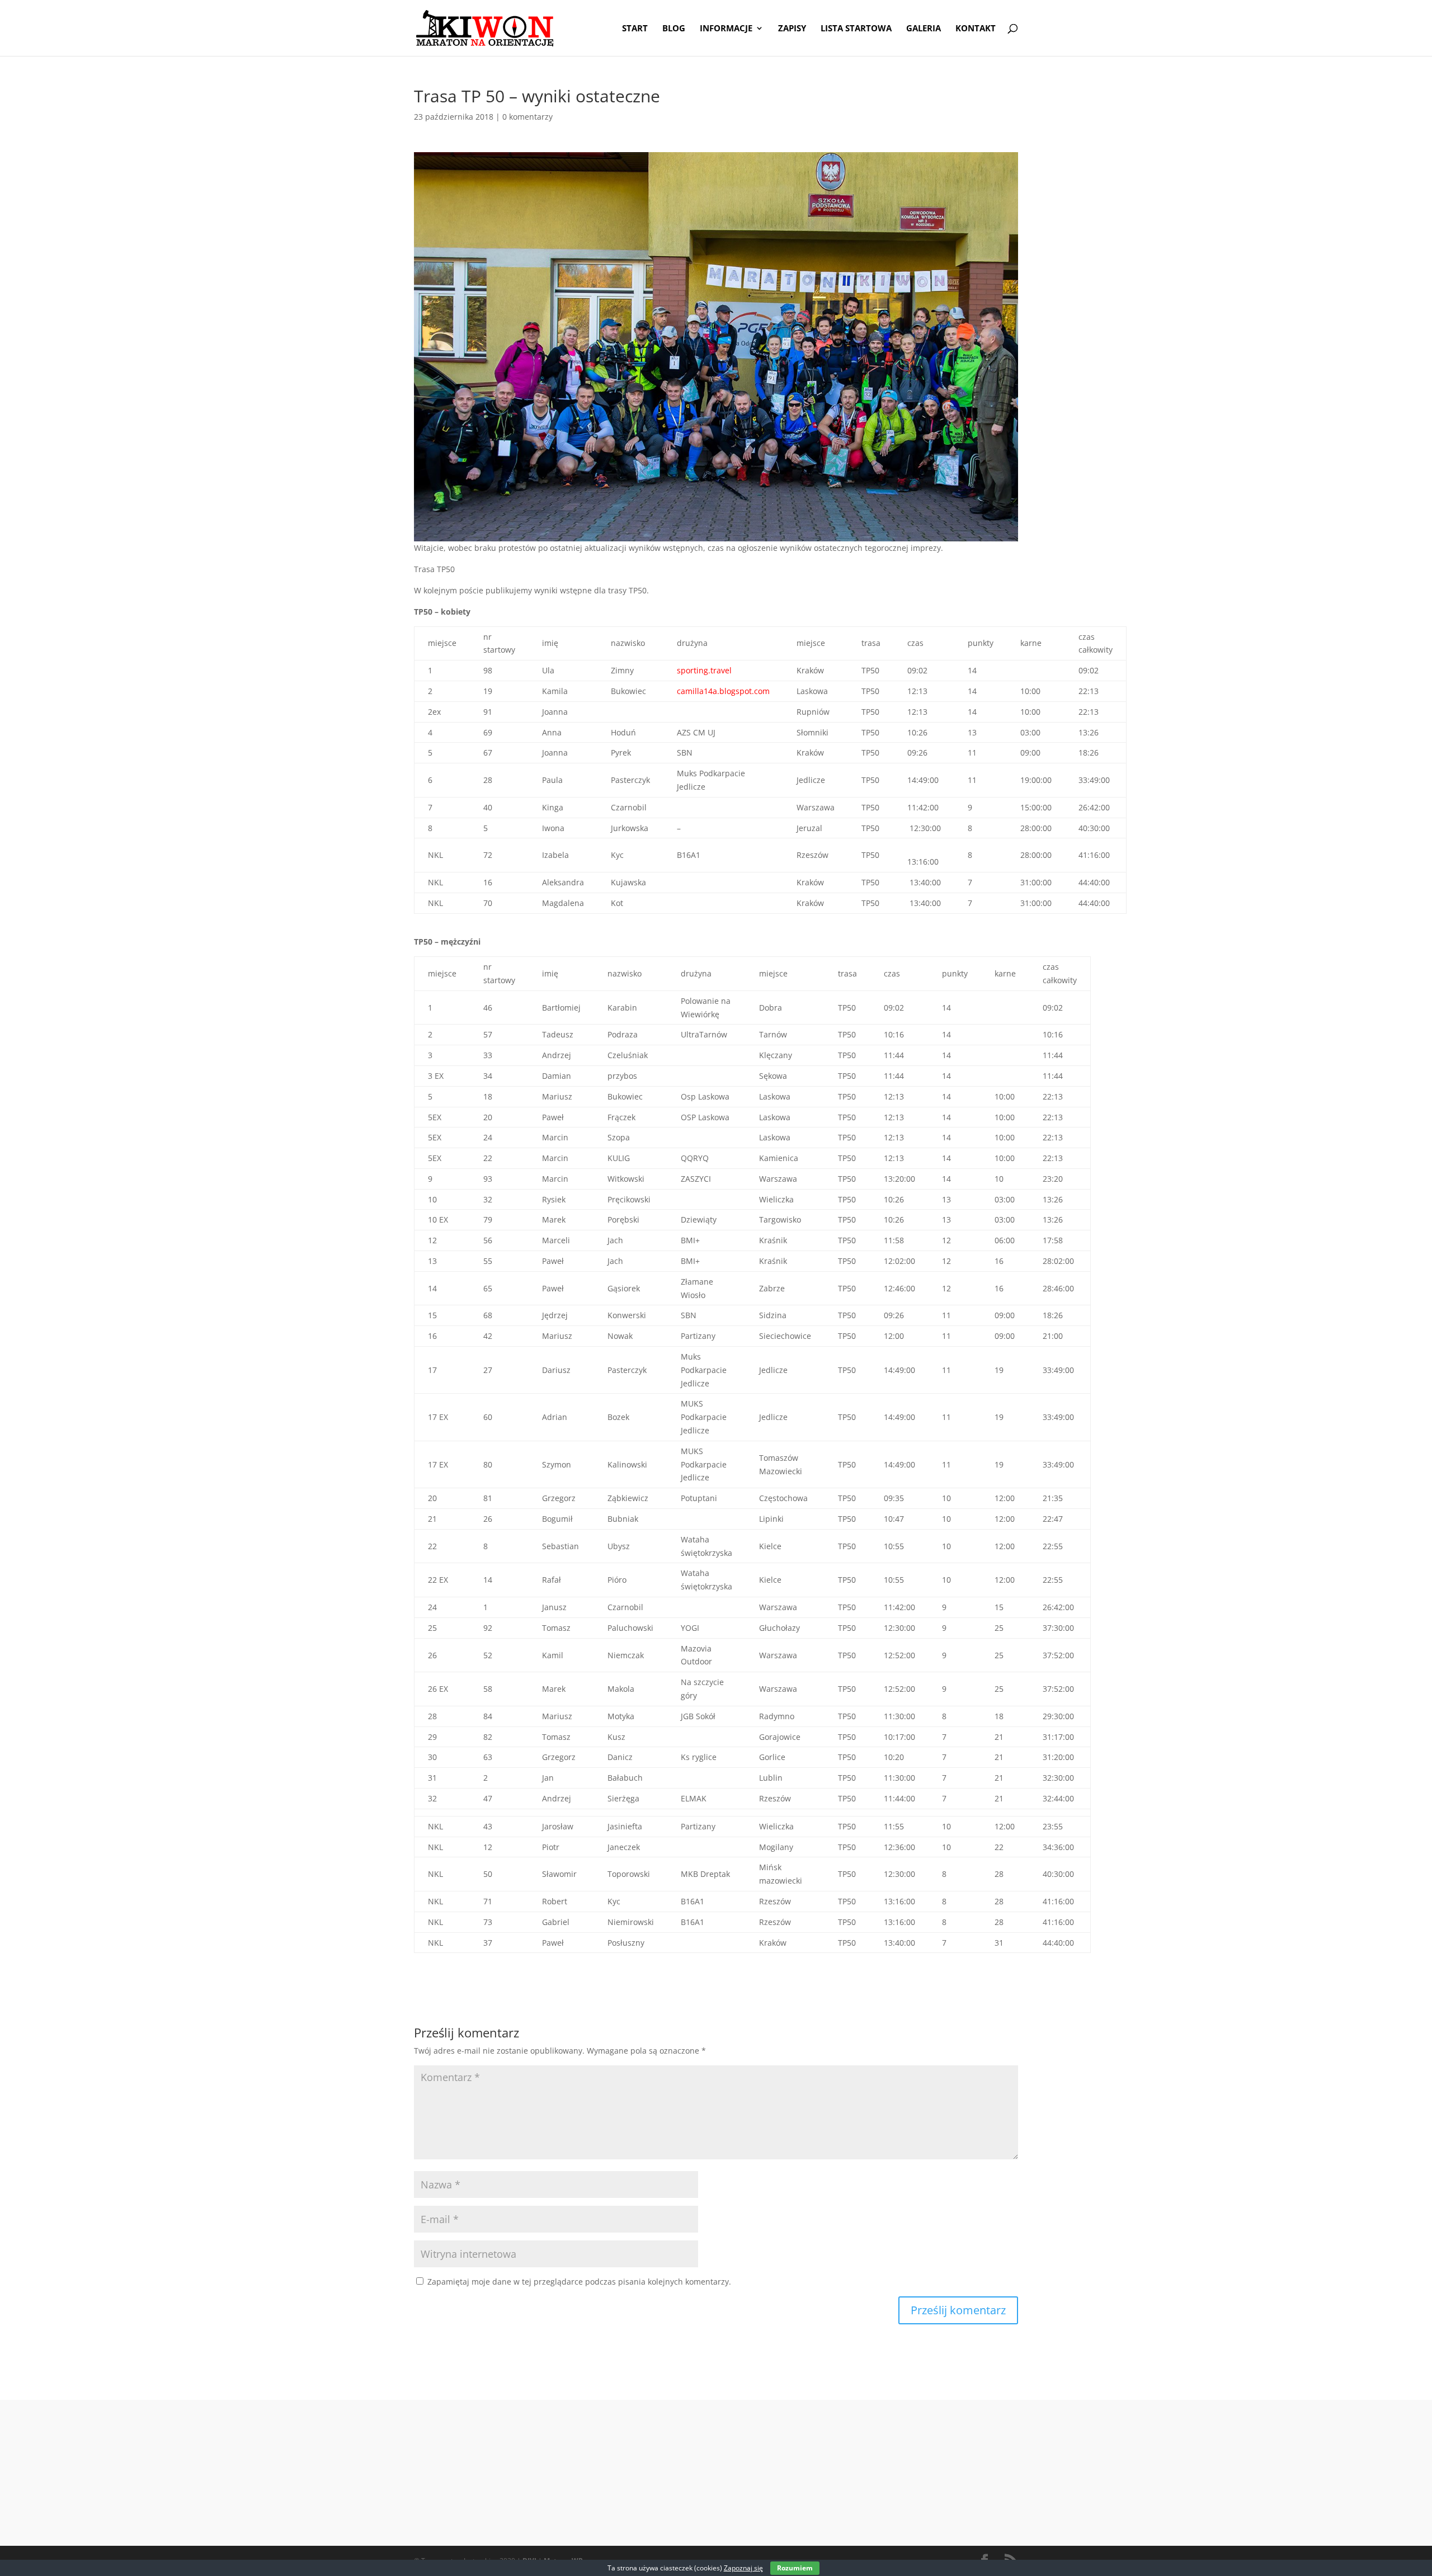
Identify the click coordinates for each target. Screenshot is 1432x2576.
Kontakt (976, 29)
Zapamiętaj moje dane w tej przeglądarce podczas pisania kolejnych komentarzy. (579, 2282)
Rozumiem (795, 2568)
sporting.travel (705, 670)
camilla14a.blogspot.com (723, 691)
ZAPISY (792, 29)
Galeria (924, 29)
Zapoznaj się (743, 2568)
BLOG (674, 29)
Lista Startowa (856, 29)
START (635, 29)
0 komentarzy (527, 117)
